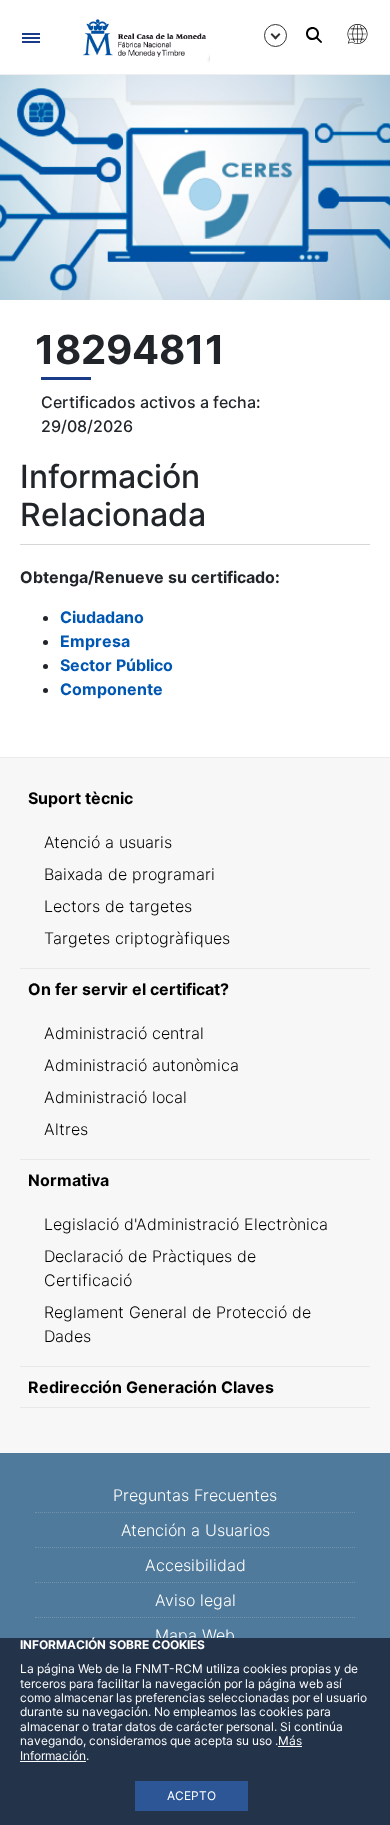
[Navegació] (30, 37)
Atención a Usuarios (195, 1530)
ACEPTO (191, 1795)
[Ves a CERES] (135, 38)
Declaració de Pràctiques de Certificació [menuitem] (150, 1268)
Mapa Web (195, 1635)
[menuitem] (195, 798)
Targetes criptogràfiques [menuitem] (137, 938)
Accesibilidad (195, 1565)
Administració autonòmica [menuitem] (141, 1065)
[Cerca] (314, 35)
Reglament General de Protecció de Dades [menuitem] (177, 1324)
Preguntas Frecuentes (195, 1495)
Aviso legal (195, 1600)
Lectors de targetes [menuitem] (118, 906)
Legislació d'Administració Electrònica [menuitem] (186, 1224)
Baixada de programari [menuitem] (129, 874)
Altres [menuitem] (66, 1129)
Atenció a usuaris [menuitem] (108, 842)
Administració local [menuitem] (115, 1097)
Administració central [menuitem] (124, 1033)
